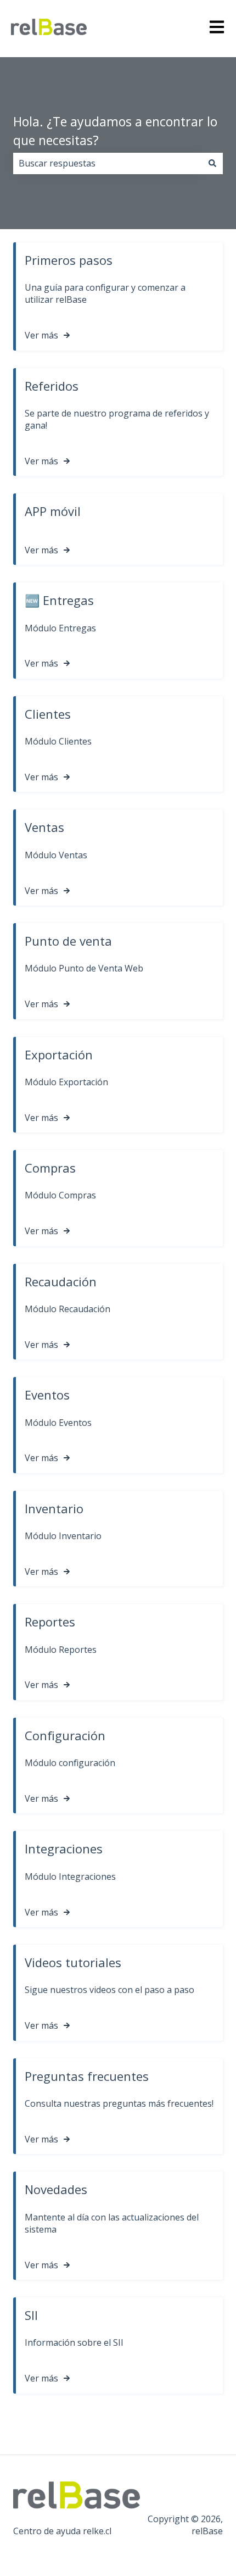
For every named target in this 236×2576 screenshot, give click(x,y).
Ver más (41, 335)
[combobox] (108, 163)
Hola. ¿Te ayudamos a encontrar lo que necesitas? (115, 131)
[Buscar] (212, 163)
